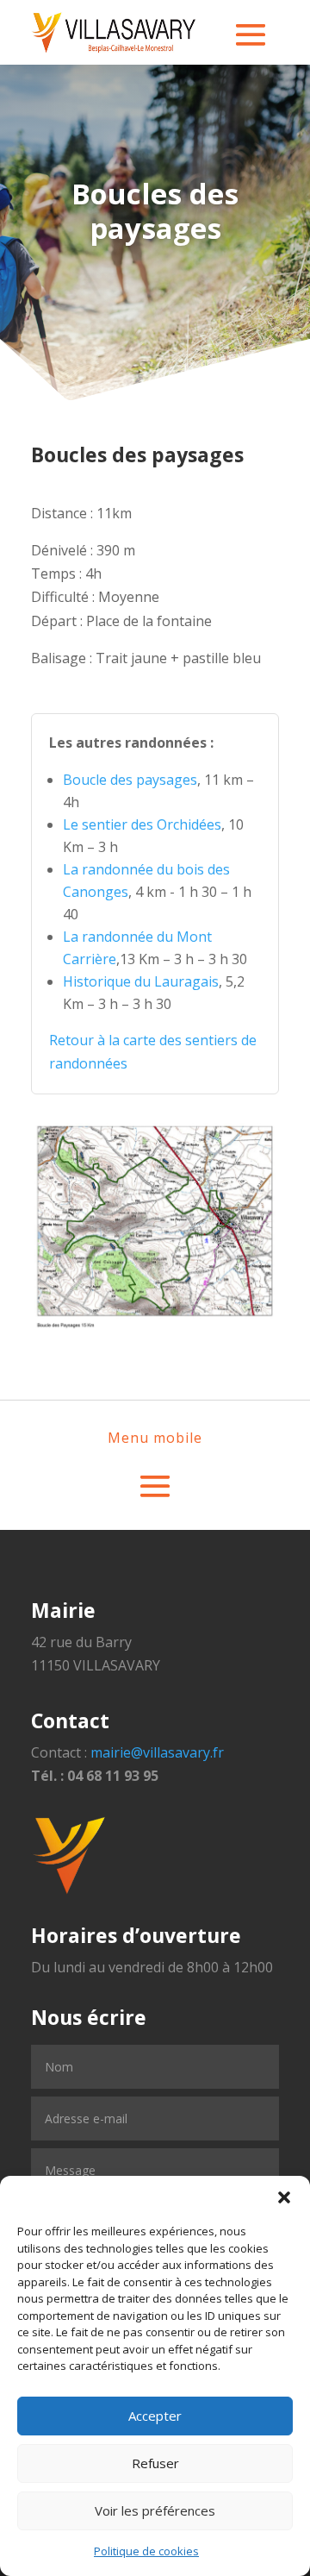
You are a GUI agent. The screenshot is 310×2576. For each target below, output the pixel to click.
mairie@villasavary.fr (157, 1752)
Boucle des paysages (130, 780)
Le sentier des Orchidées (142, 824)
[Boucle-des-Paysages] (155, 1326)
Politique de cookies (146, 2551)
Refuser (155, 2463)
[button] (284, 2197)
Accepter (155, 2416)
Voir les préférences (155, 2510)
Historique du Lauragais (141, 981)
